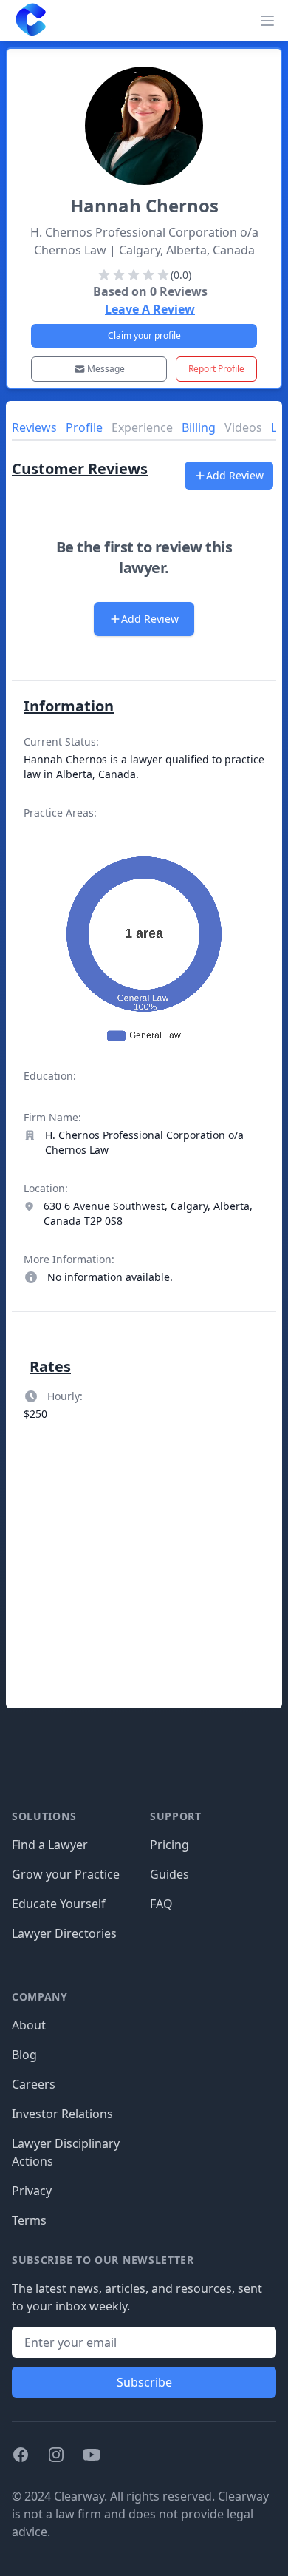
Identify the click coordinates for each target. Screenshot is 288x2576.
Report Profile (216, 369)
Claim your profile (144, 335)
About (29, 2025)
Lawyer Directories (64, 1933)
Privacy (32, 2191)
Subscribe (144, 2382)
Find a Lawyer (50, 1845)
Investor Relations (62, 2114)
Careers (34, 2084)
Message (106, 369)
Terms (29, 2220)
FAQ (161, 1904)
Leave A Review (150, 309)
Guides (169, 1874)
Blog (24, 2055)
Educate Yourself (59, 1904)
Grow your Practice (66, 1874)
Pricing (169, 1845)
